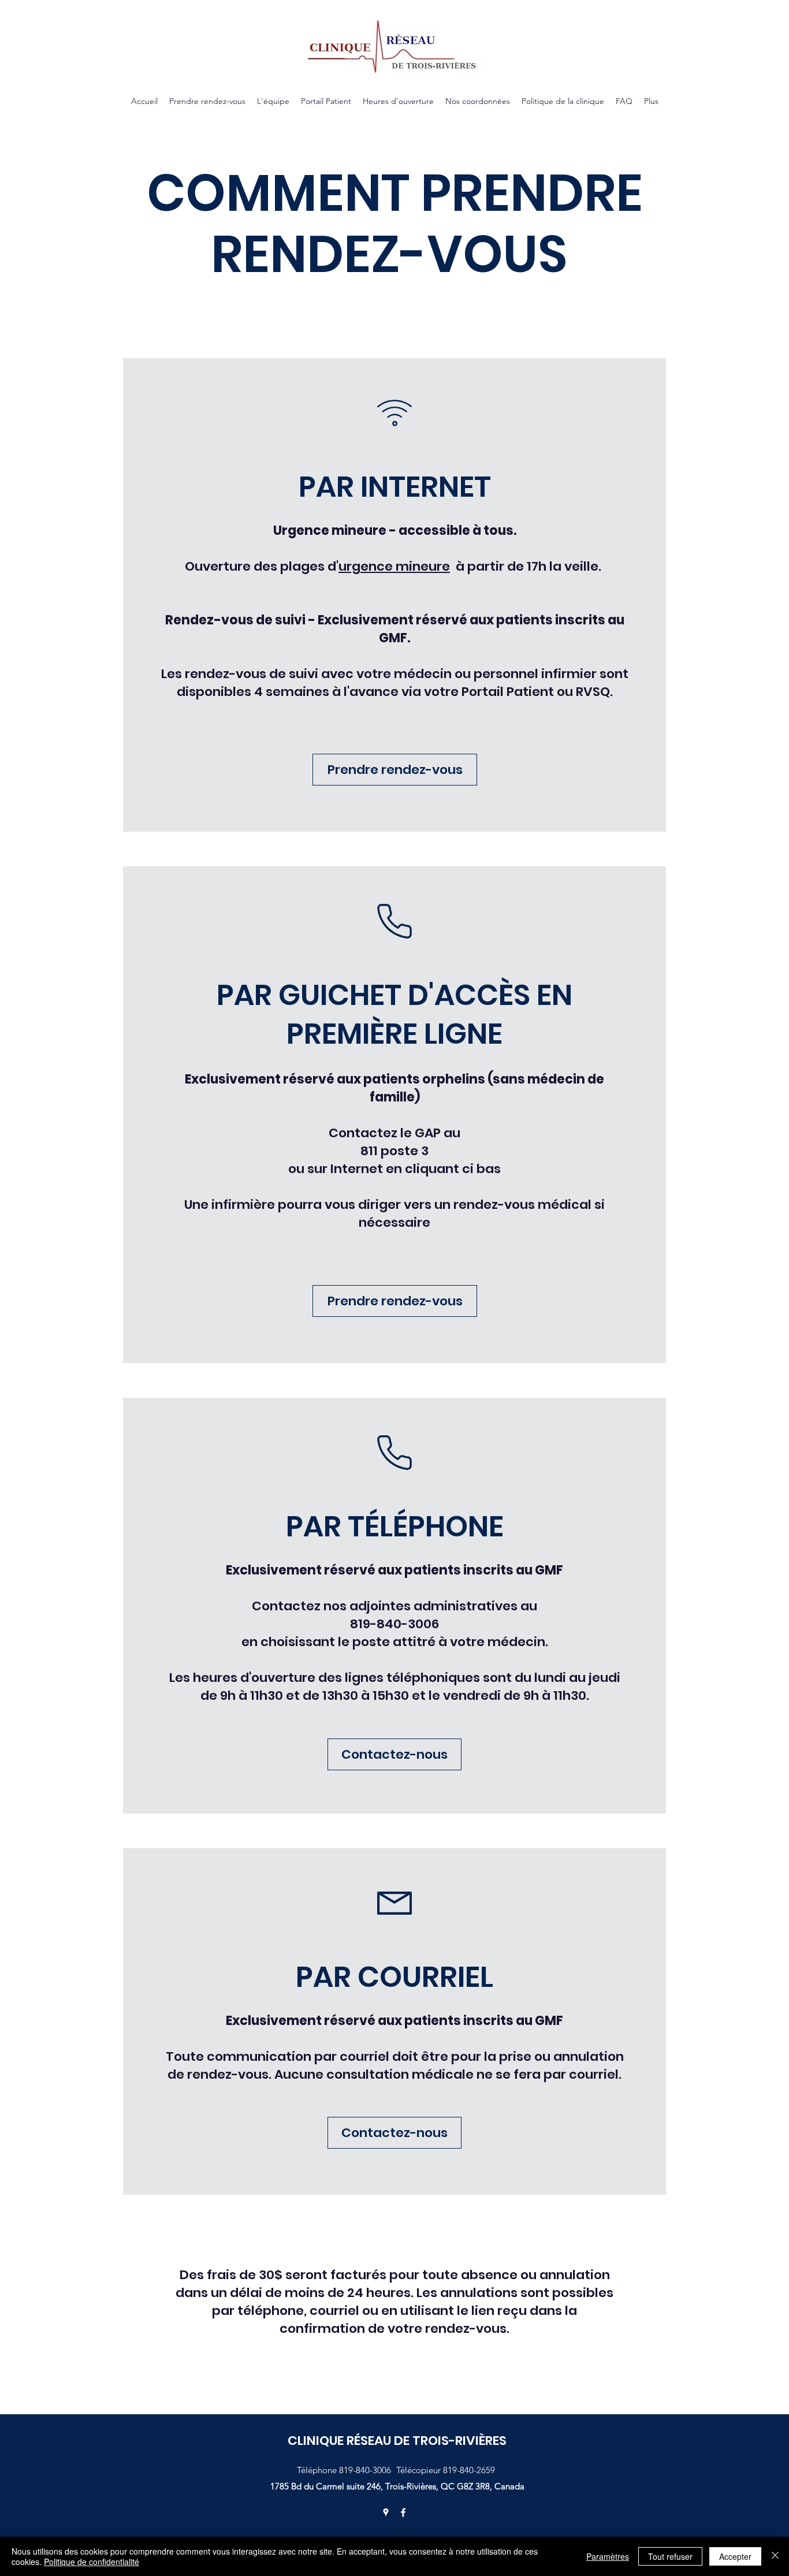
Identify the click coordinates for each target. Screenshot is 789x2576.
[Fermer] (775, 2556)
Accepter (735, 2556)
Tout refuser (670, 2556)
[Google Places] (386, 2512)
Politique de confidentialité (92, 2562)
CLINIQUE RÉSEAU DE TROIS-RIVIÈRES (397, 2441)
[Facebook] (403, 2512)
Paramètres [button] (608, 2556)
